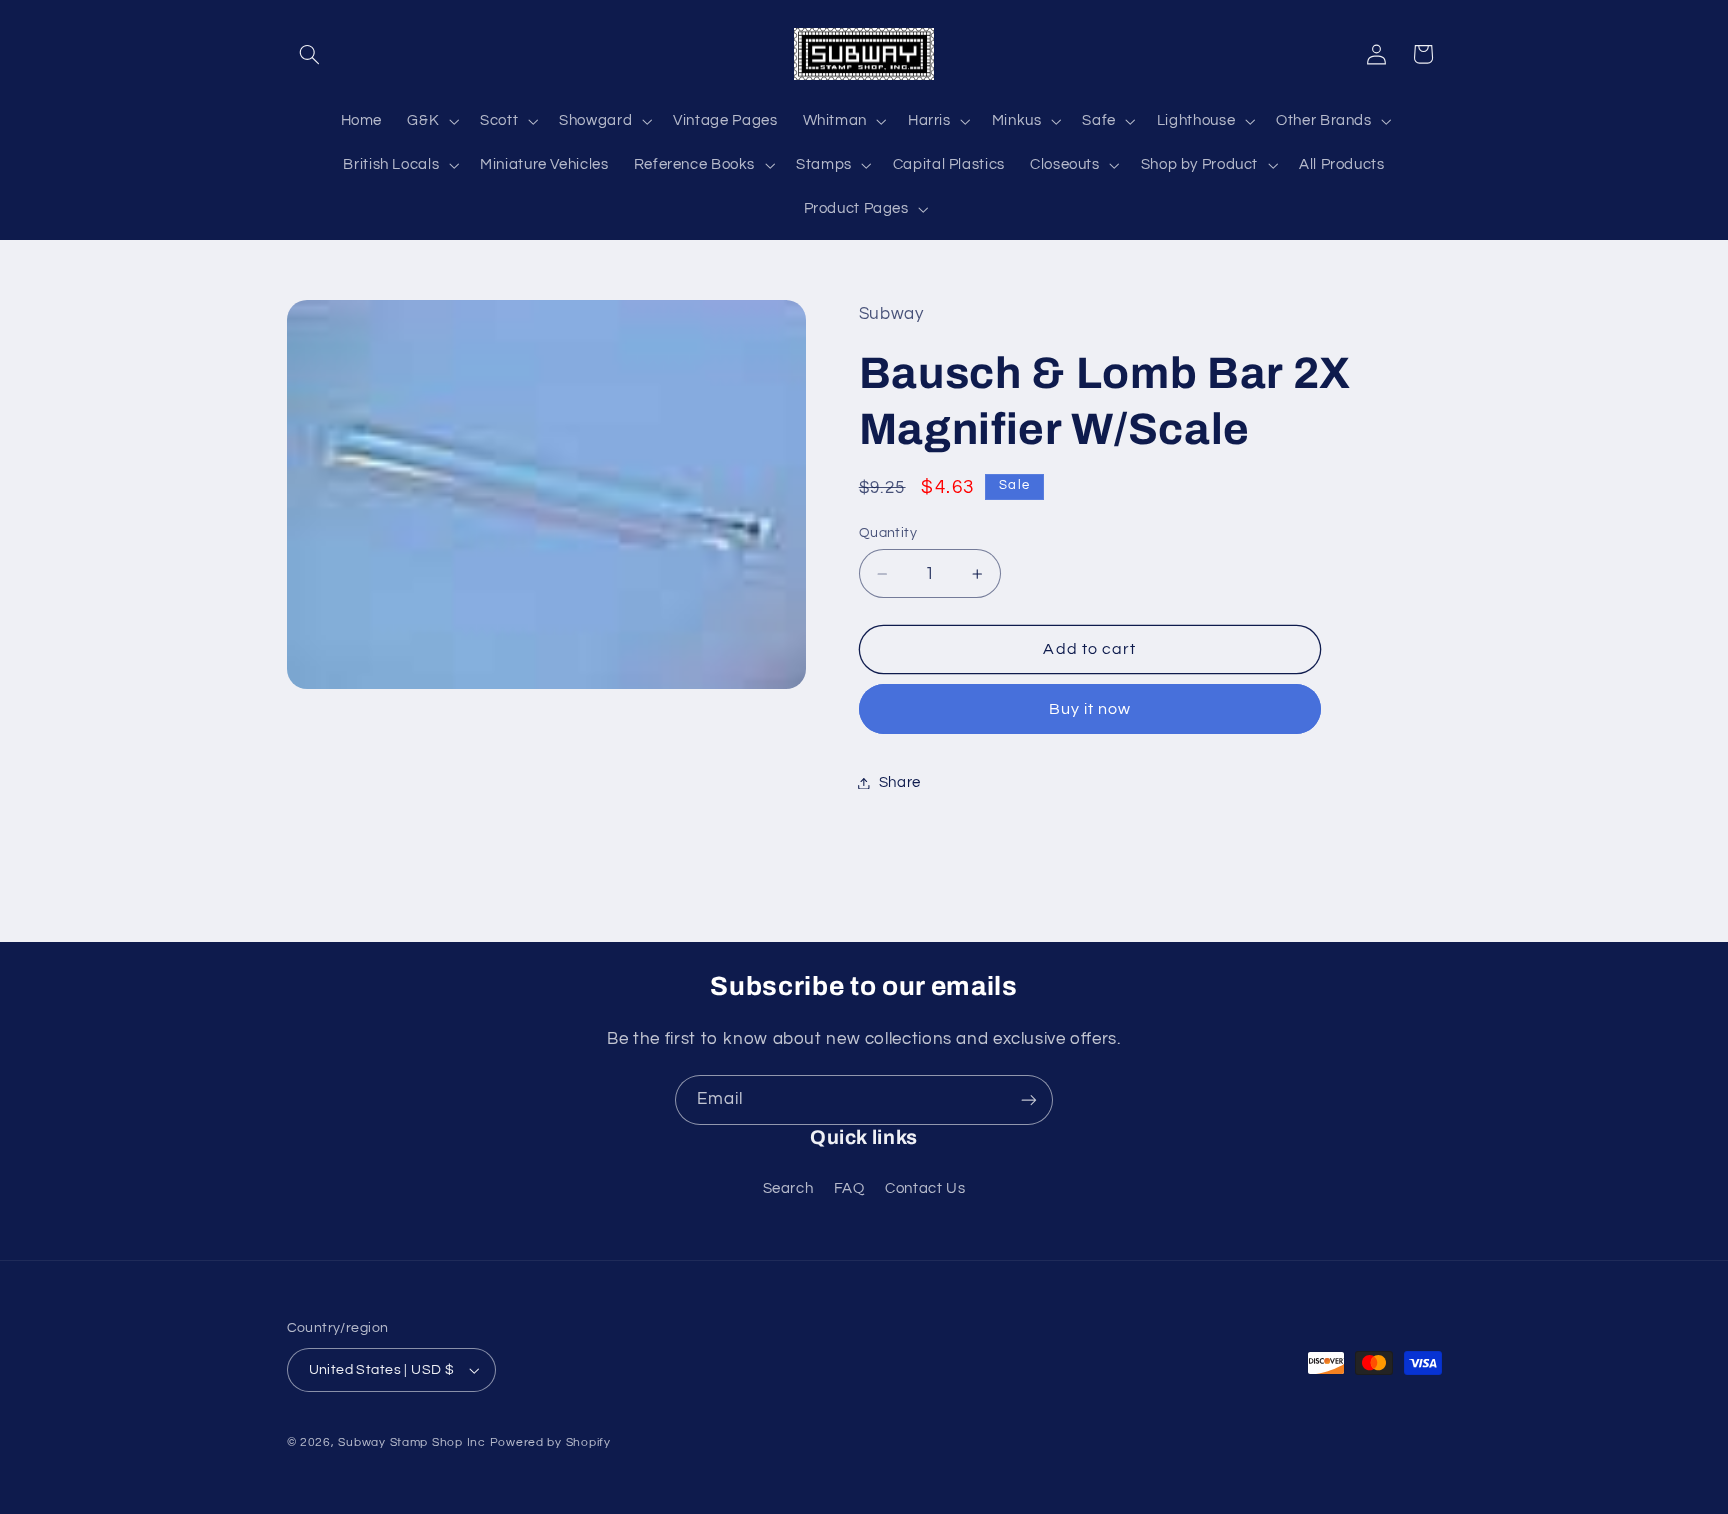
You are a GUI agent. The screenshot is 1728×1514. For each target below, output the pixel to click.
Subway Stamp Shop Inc (411, 1442)
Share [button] (900, 782)
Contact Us (925, 1188)
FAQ (849, 1188)
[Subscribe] (1029, 1099)
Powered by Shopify (550, 1442)
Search (788, 1188)
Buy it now (1090, 709)
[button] (310, 54)
